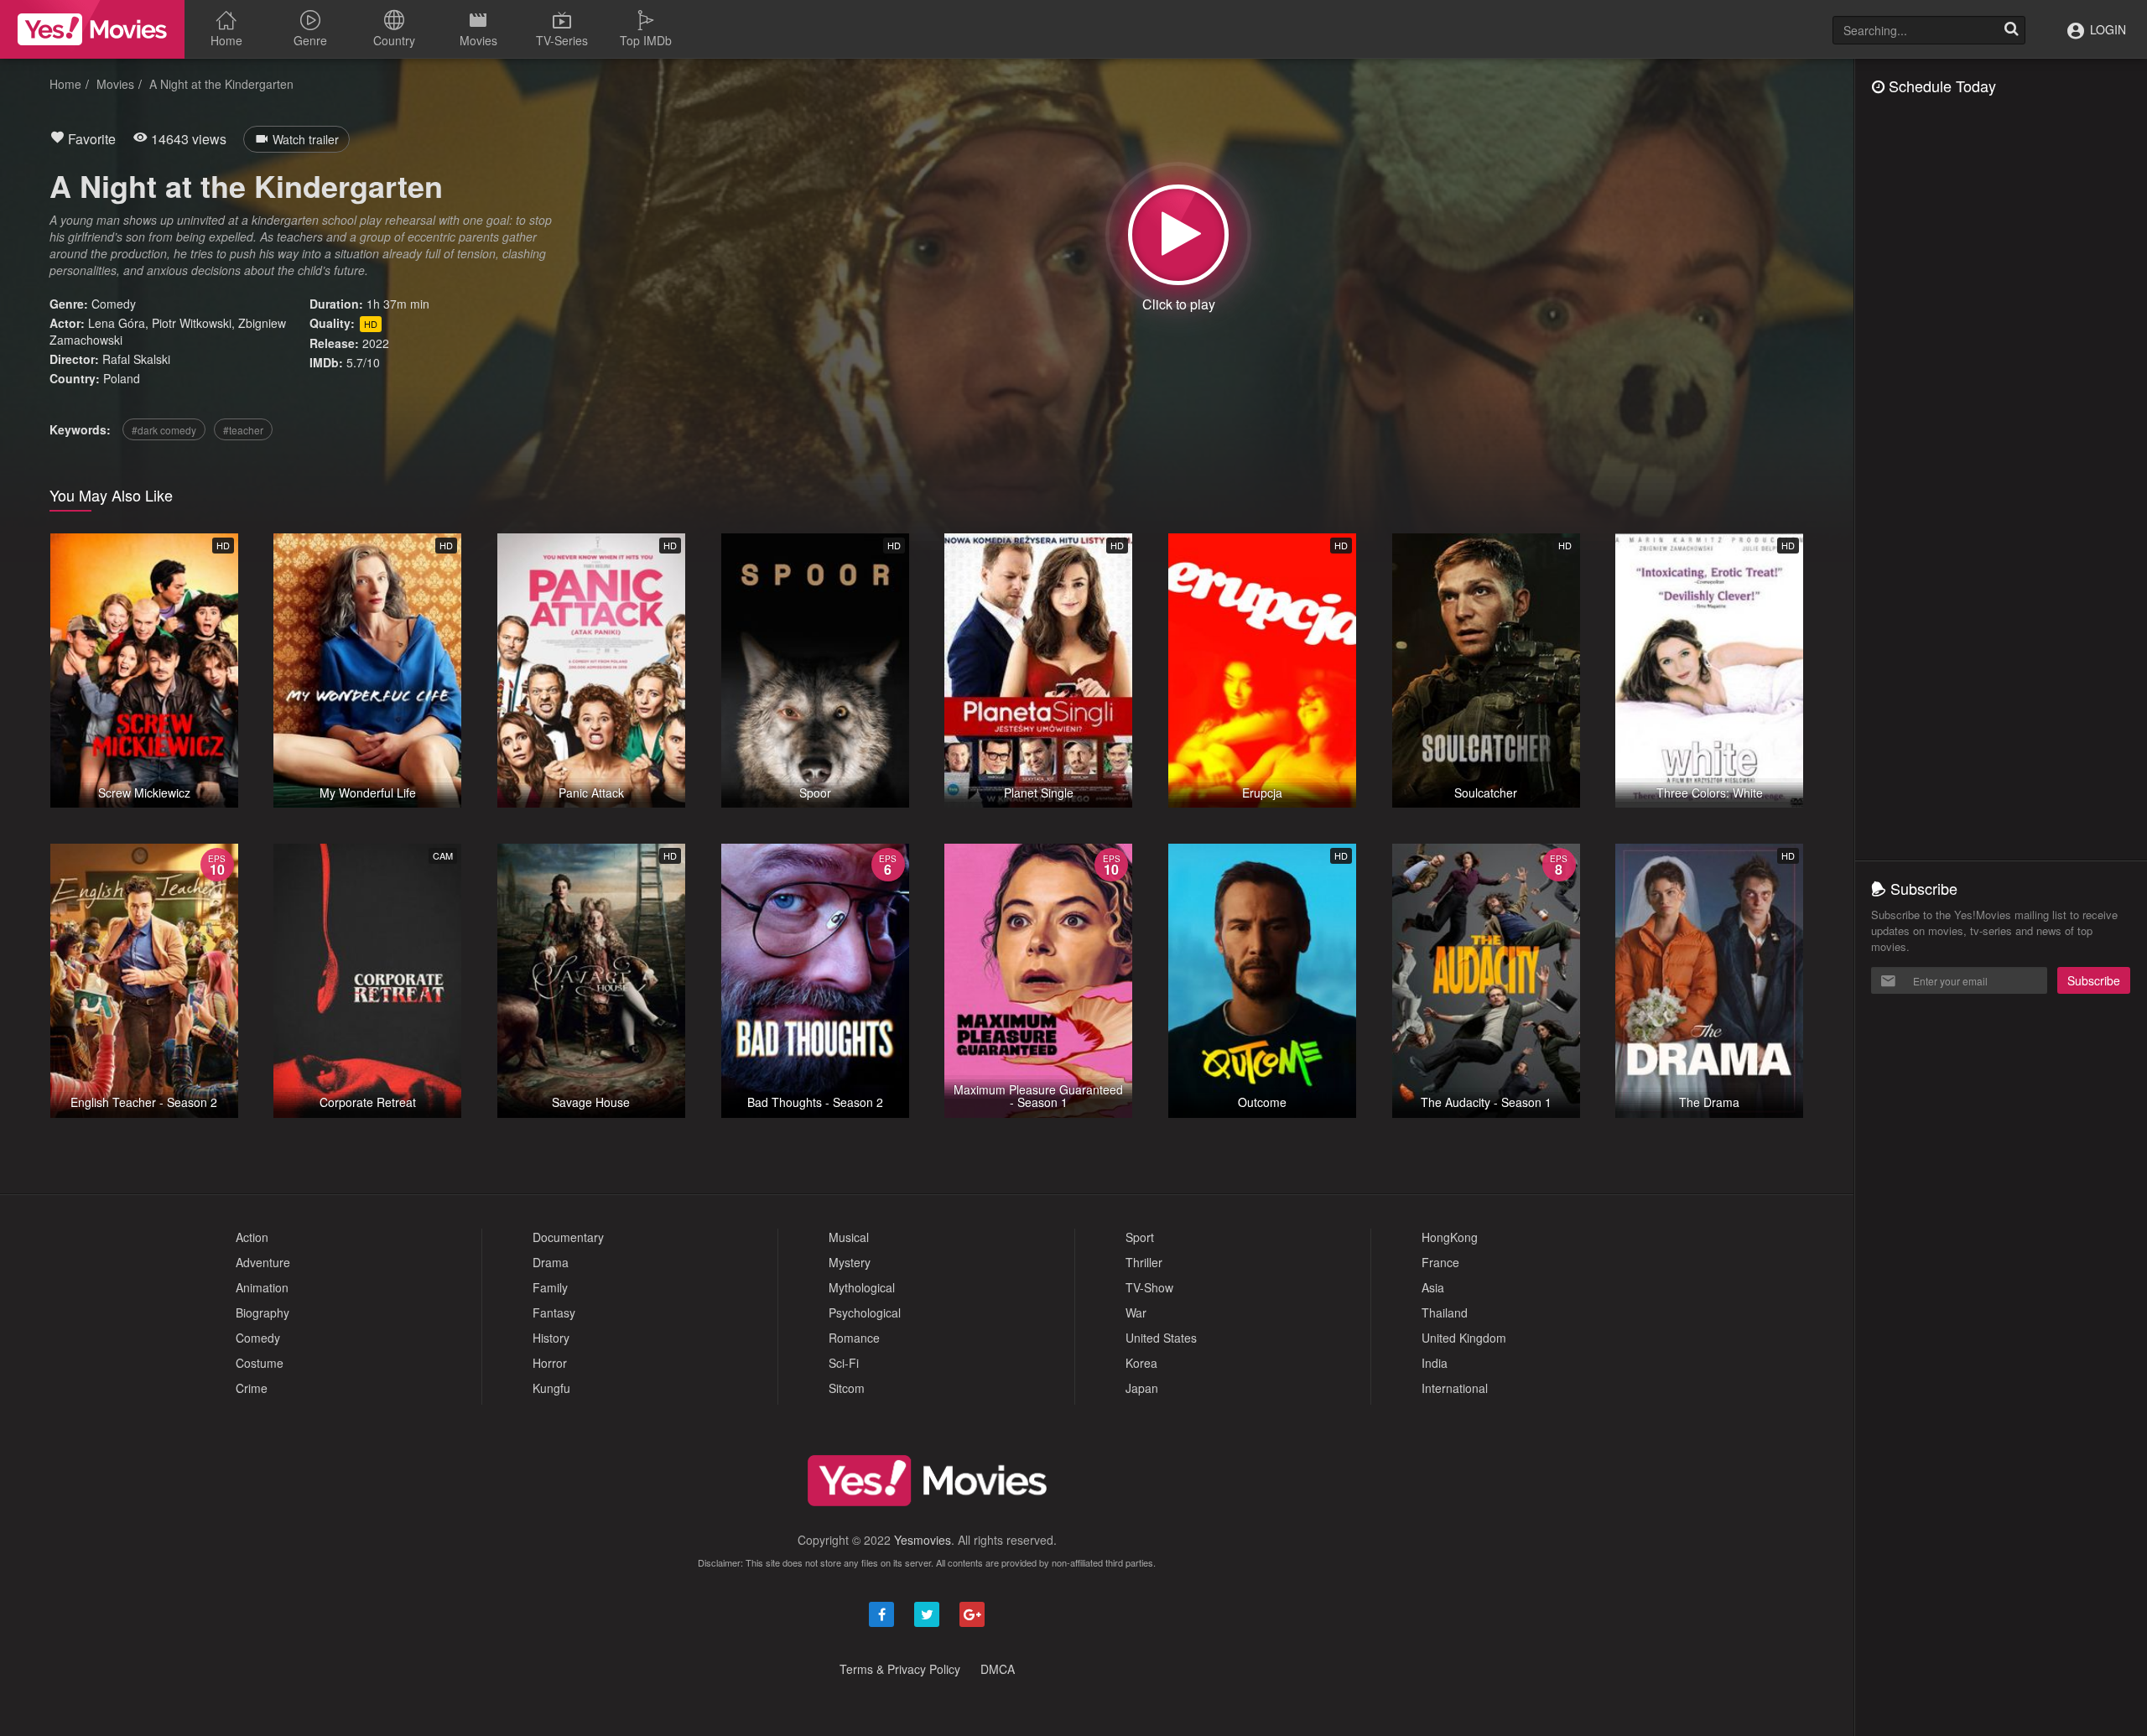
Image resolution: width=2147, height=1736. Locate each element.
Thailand (1445, 1312)
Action (252, 1237)
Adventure (263, 1262)
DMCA (998, 1669)
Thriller (1144, 1262)
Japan (1142, 1388)
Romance (854, 1338)
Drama (551, 1262)
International (1455, 1388)
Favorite (90, 139)
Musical (849, 1237)
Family (550, 1287)
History (551, 1338)
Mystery (850, 1262)
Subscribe (2094, 980)
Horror (550, 1363)
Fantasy (554, 1312)
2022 (376, 343)
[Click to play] (1178, 235)
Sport (1140, 1237)
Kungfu (551, 1388)
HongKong (1450, 1237)
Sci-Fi (844, 1363)
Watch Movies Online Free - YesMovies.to (92, 29)
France (1440, 1262)
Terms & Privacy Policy (900, 1669)
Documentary (568, 1237)
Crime (252, 1388)
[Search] (2011, 30)
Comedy (114, 304)
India (1435, 1363)
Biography (263, 1312)
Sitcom (847, 1388)
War (1136, 1312)
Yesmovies (923, 1540)
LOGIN (2106, 29)
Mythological (862, 1287)
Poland (122, 378)
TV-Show (1149, 1287)
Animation (262, 1287)
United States (1161, 1338)
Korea (1141, 1363)
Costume (260, 1363)
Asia (1433, 1287)
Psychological (865, 1312)
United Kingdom (1464, 1338)
